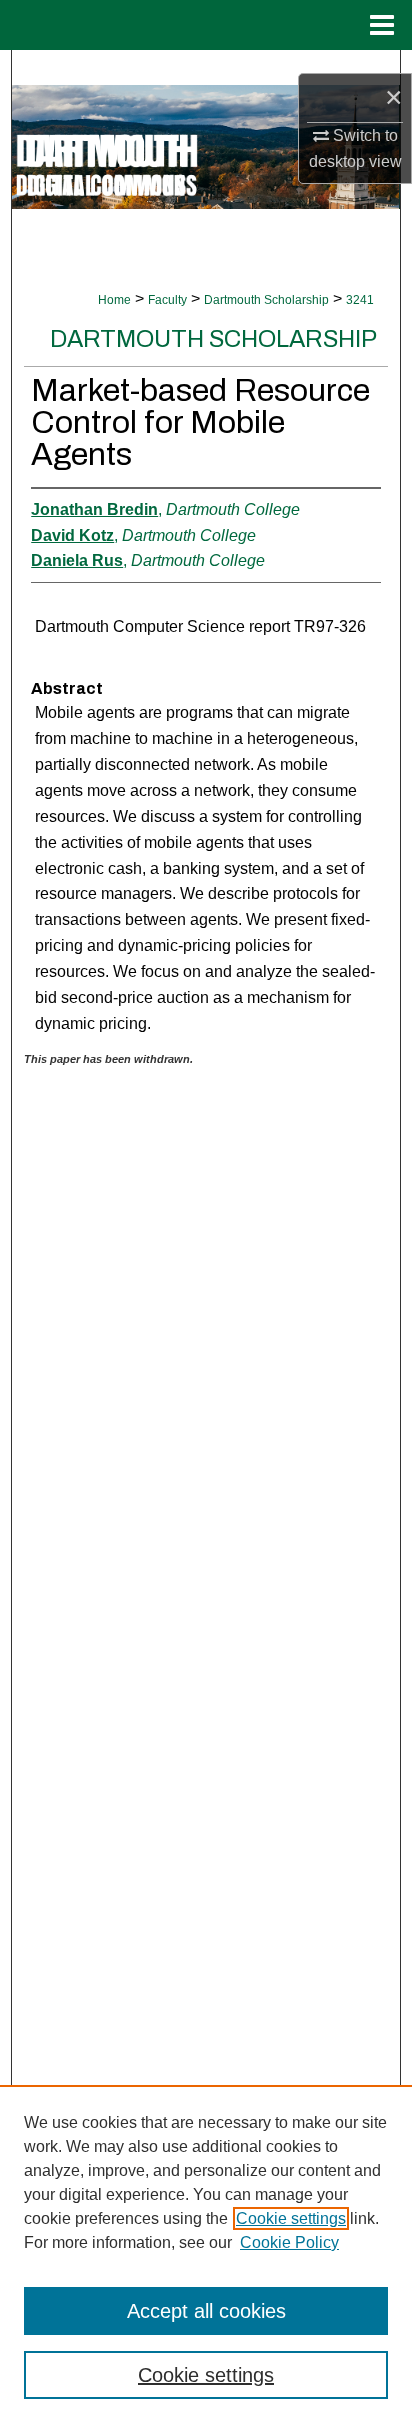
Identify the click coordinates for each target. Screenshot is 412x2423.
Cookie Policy (289, 2242)
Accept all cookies (206, 2311)
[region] (206, 2254)
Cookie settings (291, 2218)
